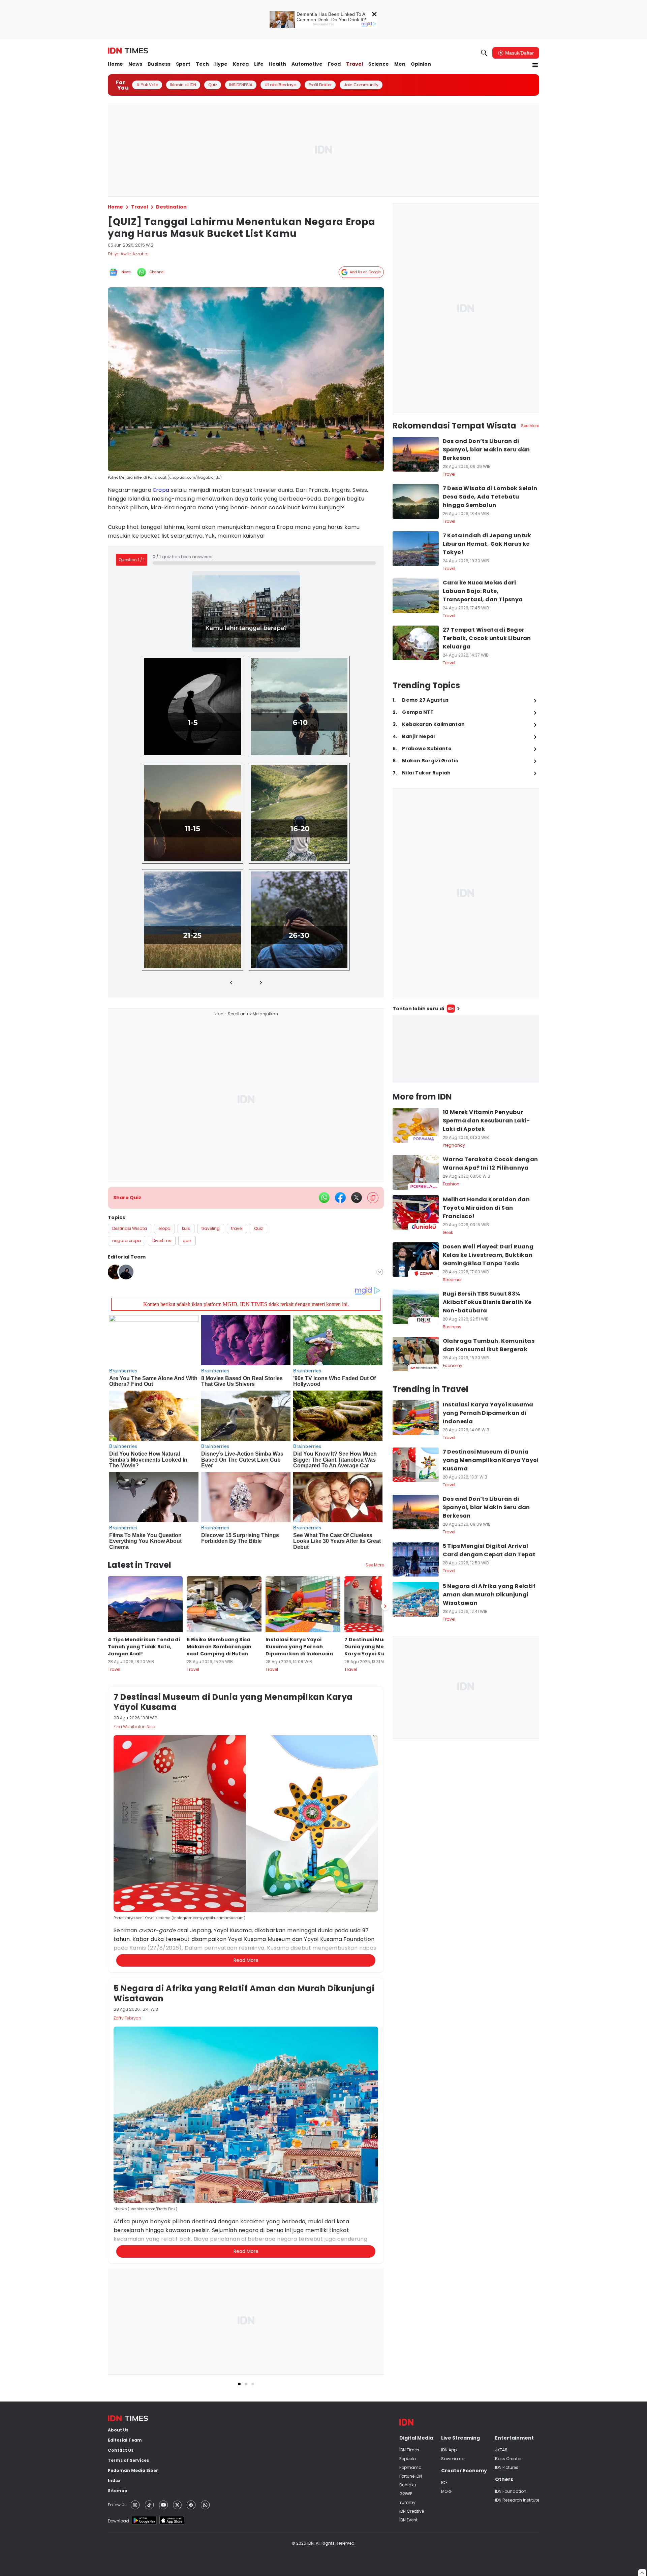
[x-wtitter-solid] (357, 1198)
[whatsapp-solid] (324, 1198)
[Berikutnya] (385, 1606)
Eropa (161, 490)
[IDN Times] (128, 51)
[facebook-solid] (340, 1198)
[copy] (373, 1198)
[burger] (535, 65)
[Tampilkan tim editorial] (380, 1272)
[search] (484, 53)
